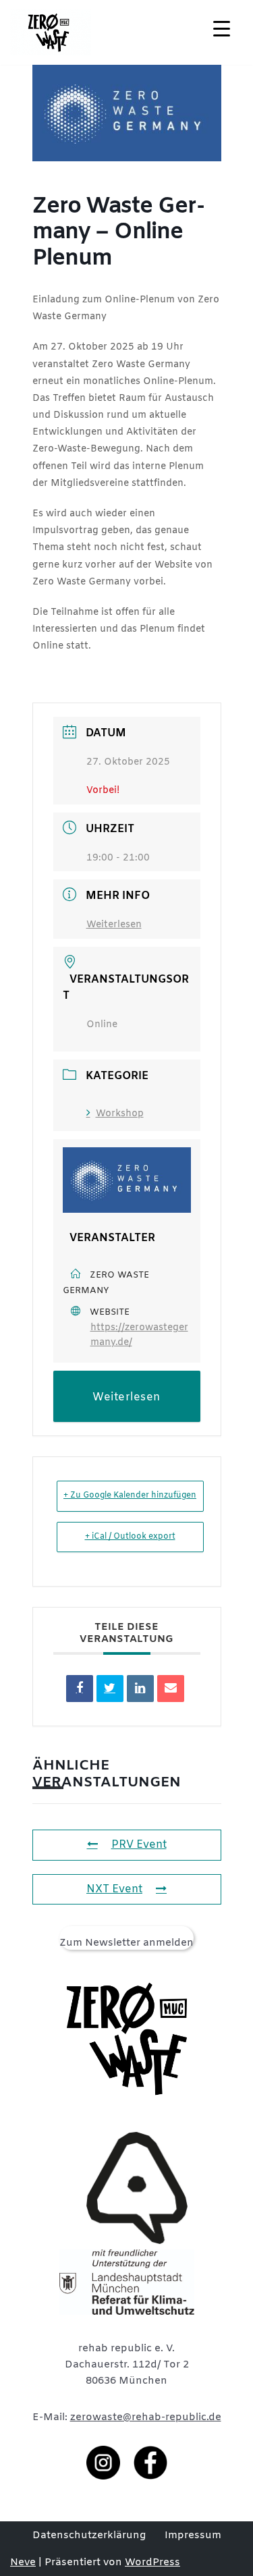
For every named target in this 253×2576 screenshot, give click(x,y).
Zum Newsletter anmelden (126, 1943)
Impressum (193, 2536)
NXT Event (114, 1889)
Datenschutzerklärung (89, 2536)
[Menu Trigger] (222, 29)
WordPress (152, 2563)
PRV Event (139, 1845)
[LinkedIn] (140, 1689)
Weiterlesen (114, 925)
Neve (23, 2563)
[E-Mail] (171, 1689)
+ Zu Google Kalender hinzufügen (130, 1496)
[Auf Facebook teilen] (80, 1689)
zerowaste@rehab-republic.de (146, 2417)
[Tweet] (110, 1689)
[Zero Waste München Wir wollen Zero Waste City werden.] (51, 32)
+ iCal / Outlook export (130, 1537)
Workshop (120, 1114)
